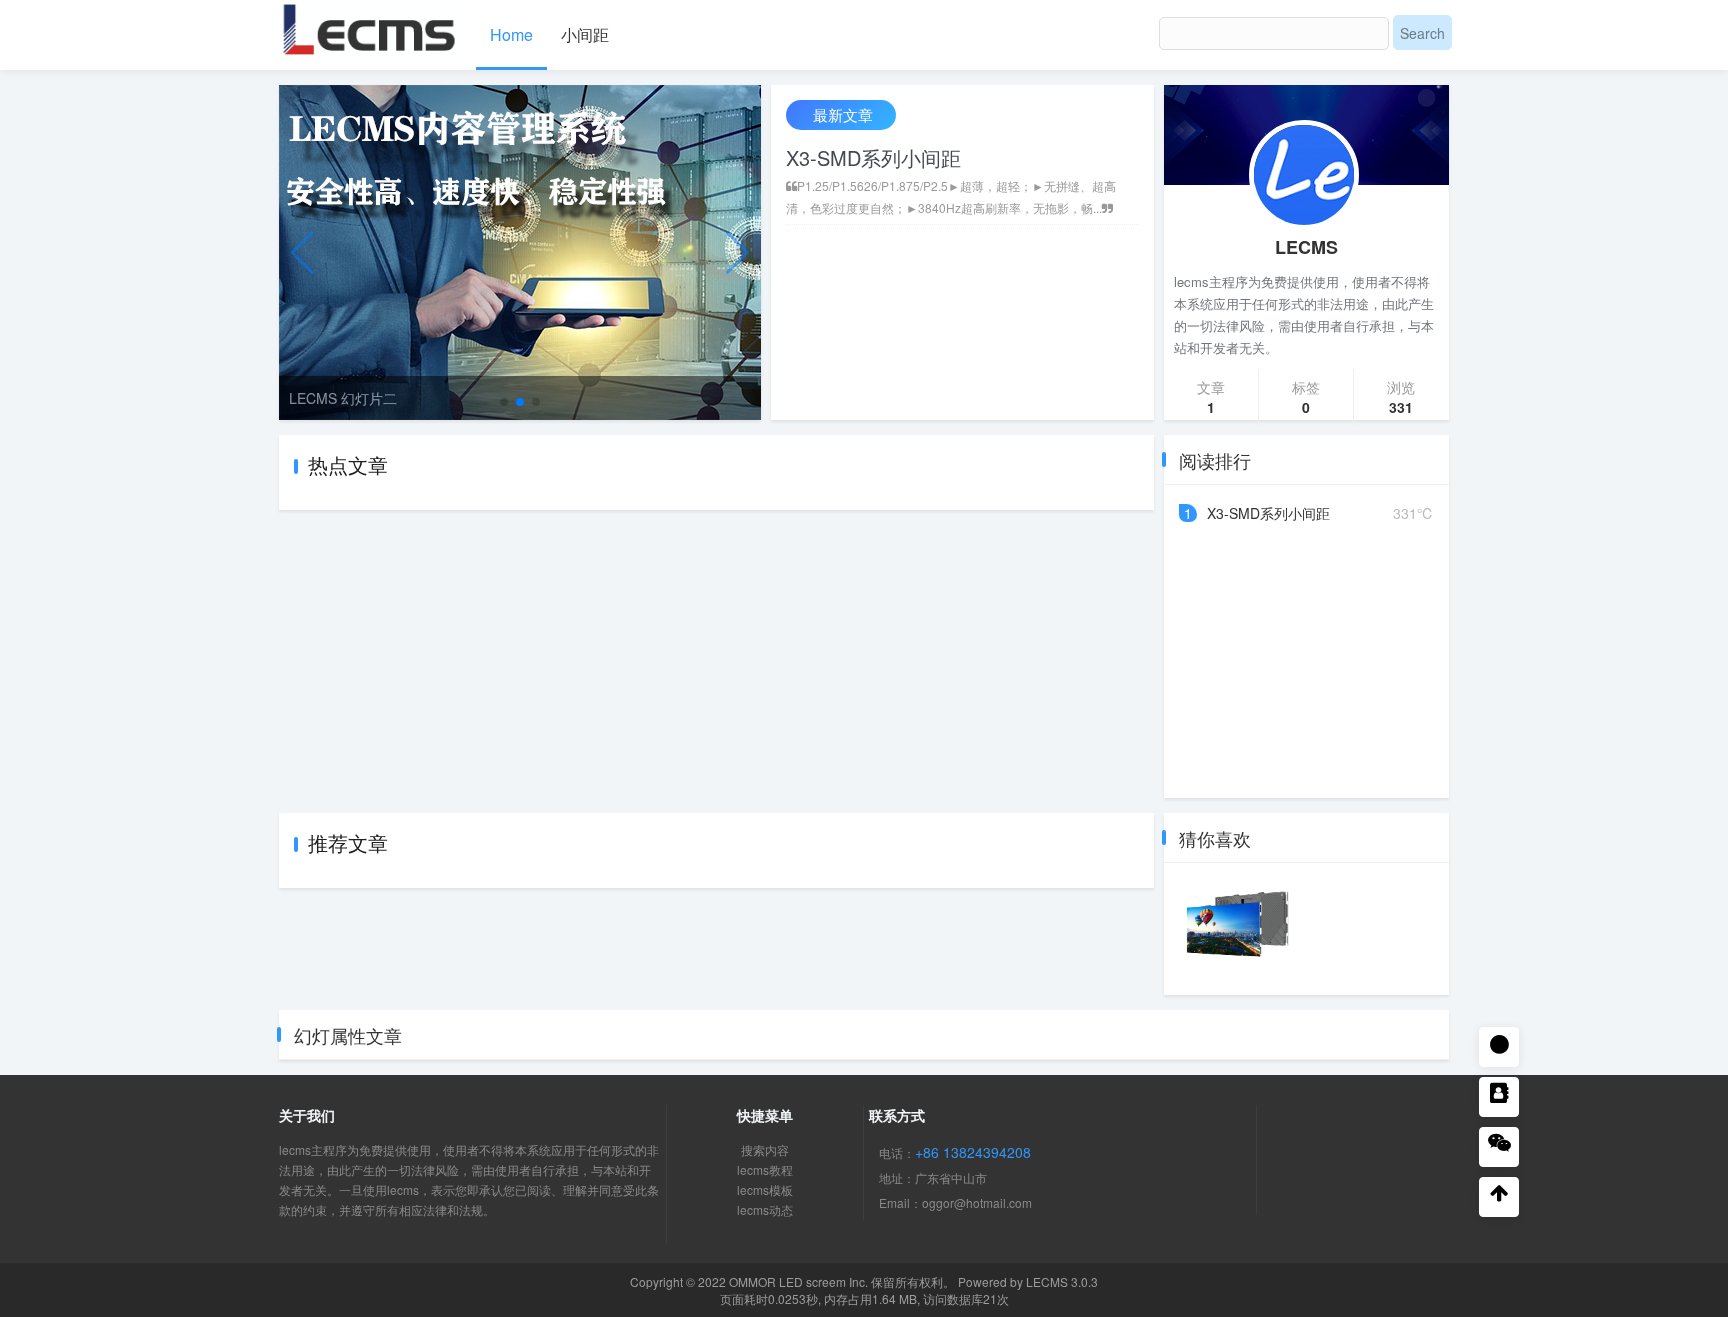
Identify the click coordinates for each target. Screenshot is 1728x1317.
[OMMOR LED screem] (369, 26)
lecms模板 (765, 1189)
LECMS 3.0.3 (1062, 1281)
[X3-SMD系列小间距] (1237, 929)
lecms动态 (765, 1209)
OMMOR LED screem (787, 1281)
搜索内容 (765, 1149)
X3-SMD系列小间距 (873, 157)
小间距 (585, 34)
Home (511, 34)
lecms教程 (765, 1169)
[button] (504, 402)
